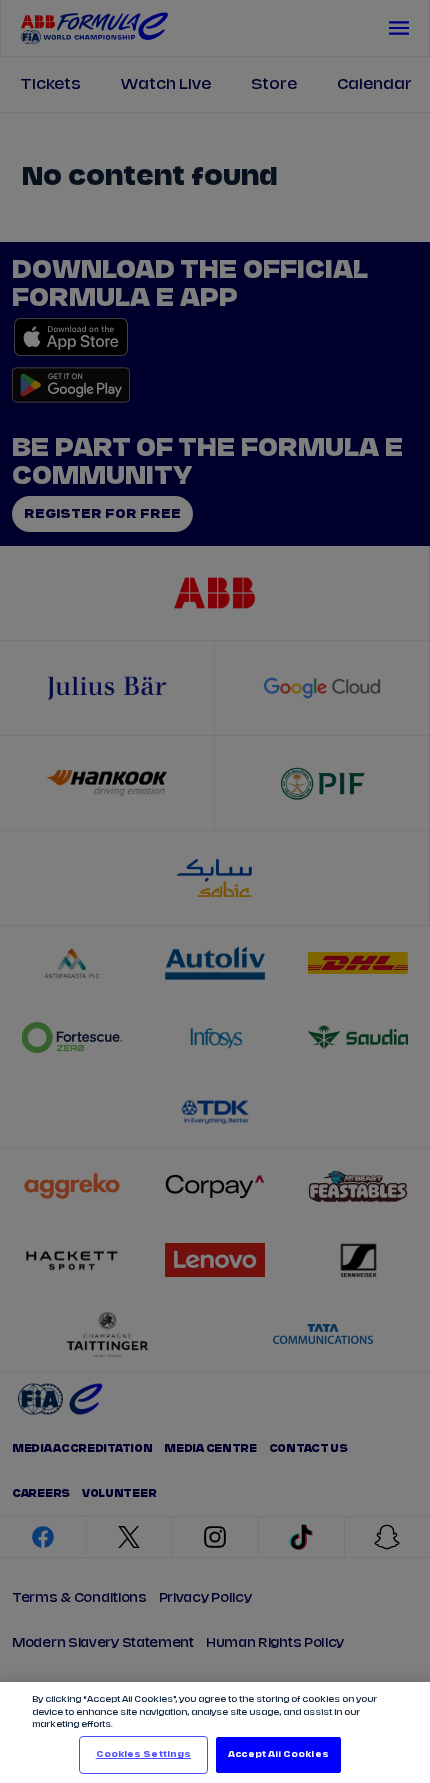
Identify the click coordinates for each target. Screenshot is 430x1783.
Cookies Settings (143, 1754)
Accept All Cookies (278, 1754)
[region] (215, 1732)
